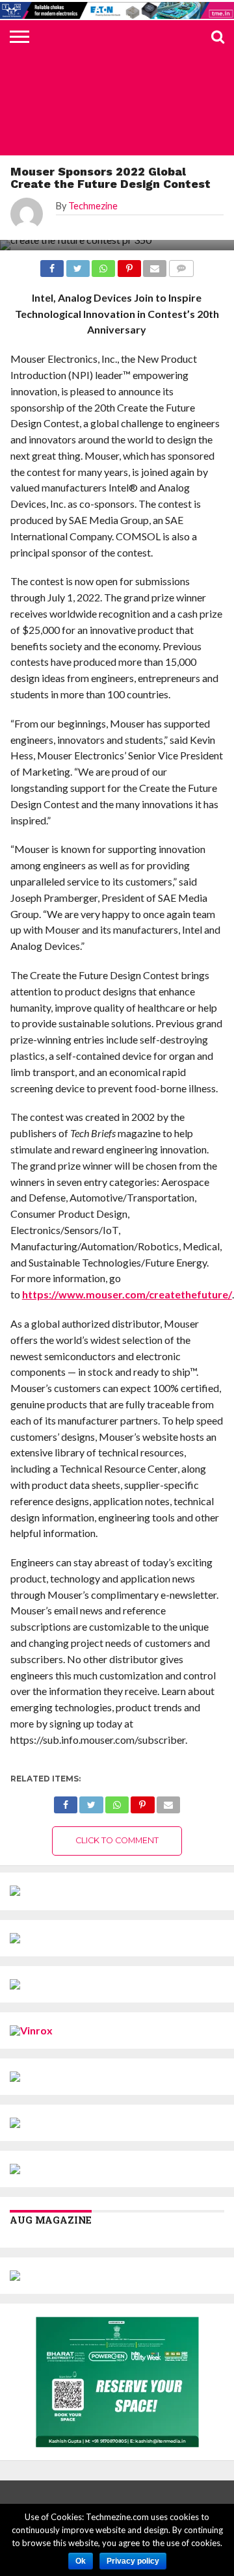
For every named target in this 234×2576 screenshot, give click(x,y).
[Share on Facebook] (66, 1801)
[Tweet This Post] (91, 1801)
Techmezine (93, 206)
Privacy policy (133, 2561)
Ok (81, 2561)
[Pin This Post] (142, 1801)
